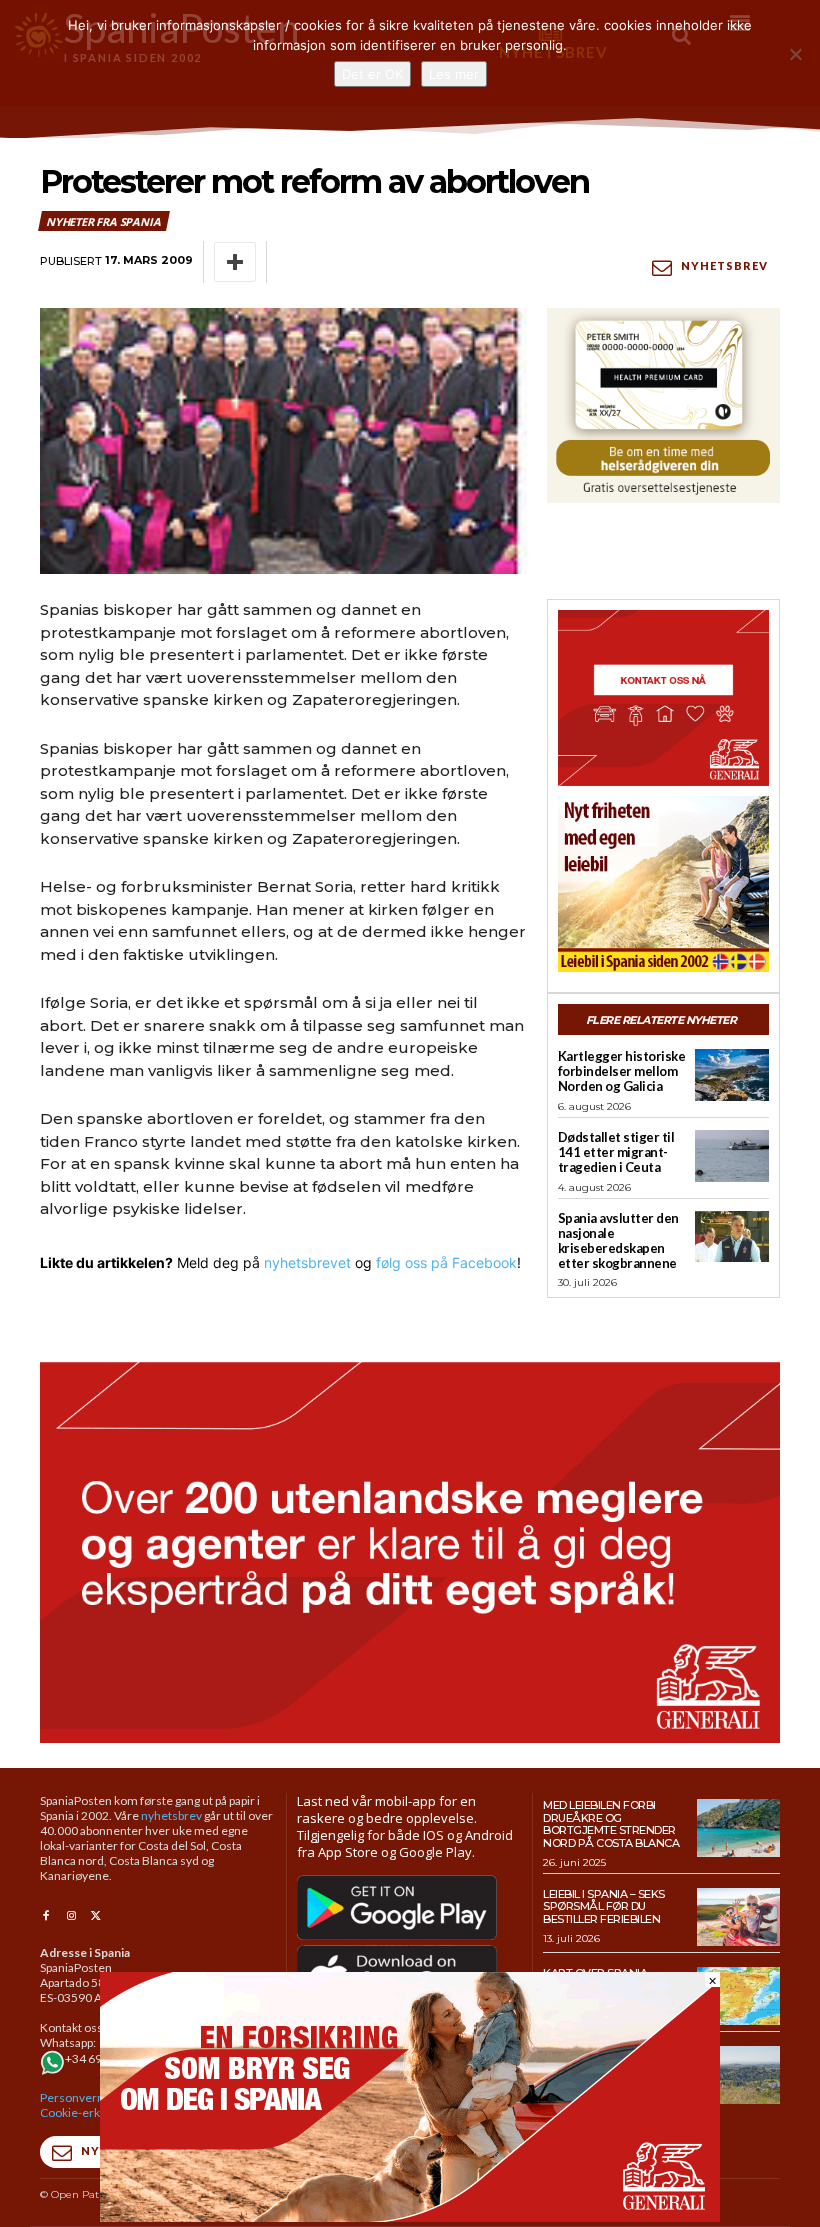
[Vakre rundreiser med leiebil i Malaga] (738, 2075)
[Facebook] (45, 1916)
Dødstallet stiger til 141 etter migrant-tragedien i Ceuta (616, 1152)
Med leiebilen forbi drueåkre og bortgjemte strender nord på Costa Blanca (611, 1824)
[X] (96, 1916)
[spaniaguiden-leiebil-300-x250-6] (663, 884)
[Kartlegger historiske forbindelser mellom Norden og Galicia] (732, 1075)
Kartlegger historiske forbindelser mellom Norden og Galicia (622, 1071)
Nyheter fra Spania (103, 221)
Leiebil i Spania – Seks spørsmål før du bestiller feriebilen (604, 1906)
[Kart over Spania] (738, 1996)
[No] (795, 54)
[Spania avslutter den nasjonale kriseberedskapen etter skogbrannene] (732, 1237)
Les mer (454, 74)
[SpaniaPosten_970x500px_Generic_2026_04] (410, 1552)
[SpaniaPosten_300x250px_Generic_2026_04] (663, 698)
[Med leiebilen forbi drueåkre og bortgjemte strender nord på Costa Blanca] (738, 1828)
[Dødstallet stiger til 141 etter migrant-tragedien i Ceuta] (732, 1156)
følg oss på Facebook (446, 1262)
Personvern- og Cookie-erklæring (87, 2105)
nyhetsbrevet (307, 1262)
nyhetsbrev (171, 1815)
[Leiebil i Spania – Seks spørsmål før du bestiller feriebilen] (738, 1917)
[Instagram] (70, 1916)
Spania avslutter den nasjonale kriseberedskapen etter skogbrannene (618, 1240)
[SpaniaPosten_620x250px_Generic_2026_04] (410, 2216)
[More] (235, 262)
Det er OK (372, 74)
